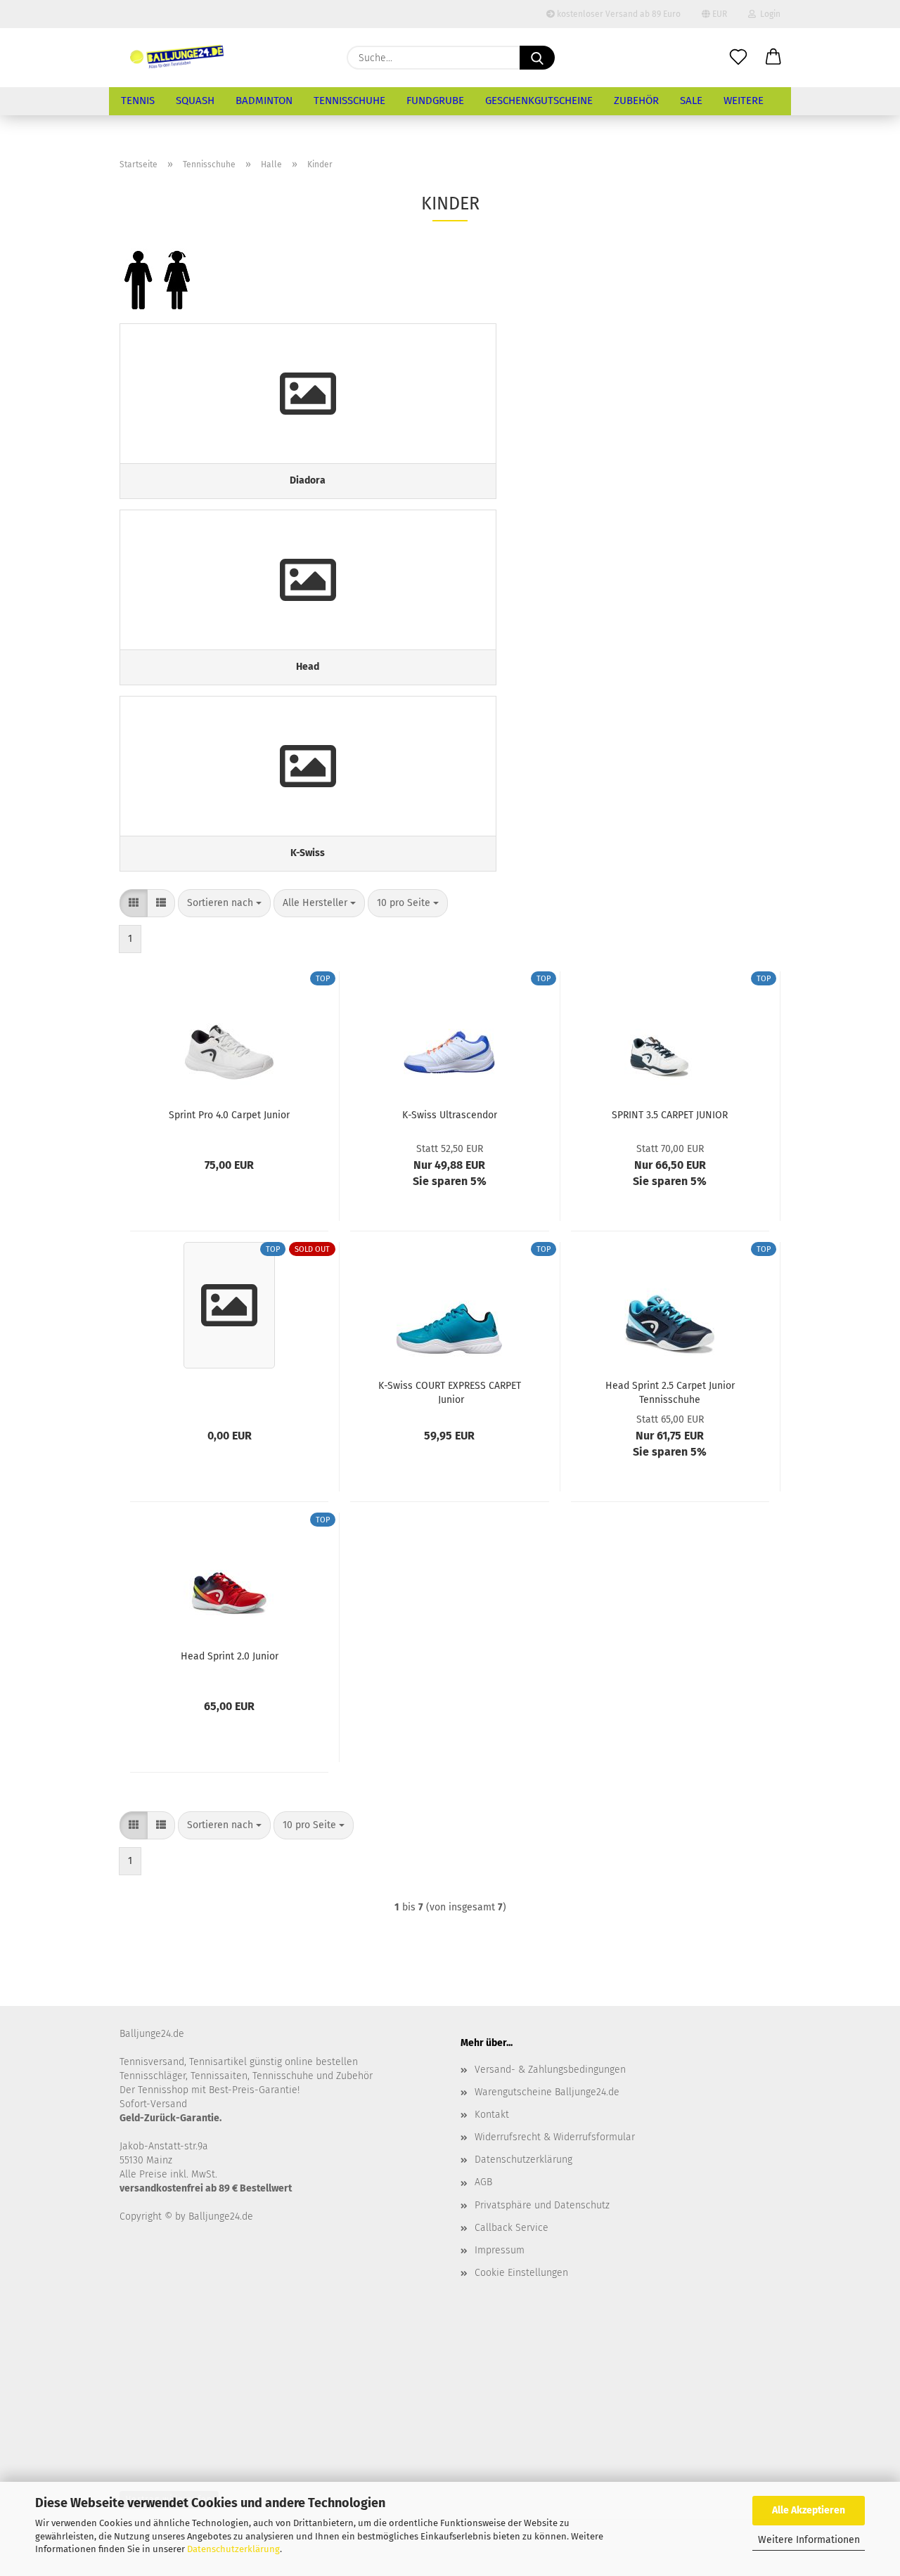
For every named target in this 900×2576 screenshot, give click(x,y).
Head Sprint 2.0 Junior (230, 1656)
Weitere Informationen (809, 2540)
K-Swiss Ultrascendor (450, 1115)
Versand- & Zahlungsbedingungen (550, 2070)
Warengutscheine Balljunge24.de (547, 2092)
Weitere (744, 101)
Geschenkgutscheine (539, 101)
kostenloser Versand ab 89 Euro (618, 14)
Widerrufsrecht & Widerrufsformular (555, 2137)
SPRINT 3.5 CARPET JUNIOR (670, 1115)
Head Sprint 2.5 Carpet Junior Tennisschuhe (670, 1392)
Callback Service (512, 2228)
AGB (483, 2182)
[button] (773, 58)
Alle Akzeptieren (809, 2510)
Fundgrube (435, 101)
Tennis (138, 101)
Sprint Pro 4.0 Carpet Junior (229, 1115)
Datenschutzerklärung (233, 2549)
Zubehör (636, 101)
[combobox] (224, 903)
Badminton (264, 101)
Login (768, 14)
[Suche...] (537, 58)
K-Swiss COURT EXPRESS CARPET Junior (450, 1392)
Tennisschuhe (349, 101)
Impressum (500, 2250)
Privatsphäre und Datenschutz (542, 2205)
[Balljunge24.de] (177, 58)
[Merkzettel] (738, 58)
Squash (195, 101)
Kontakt (492, 2115)
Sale (691, 101)
